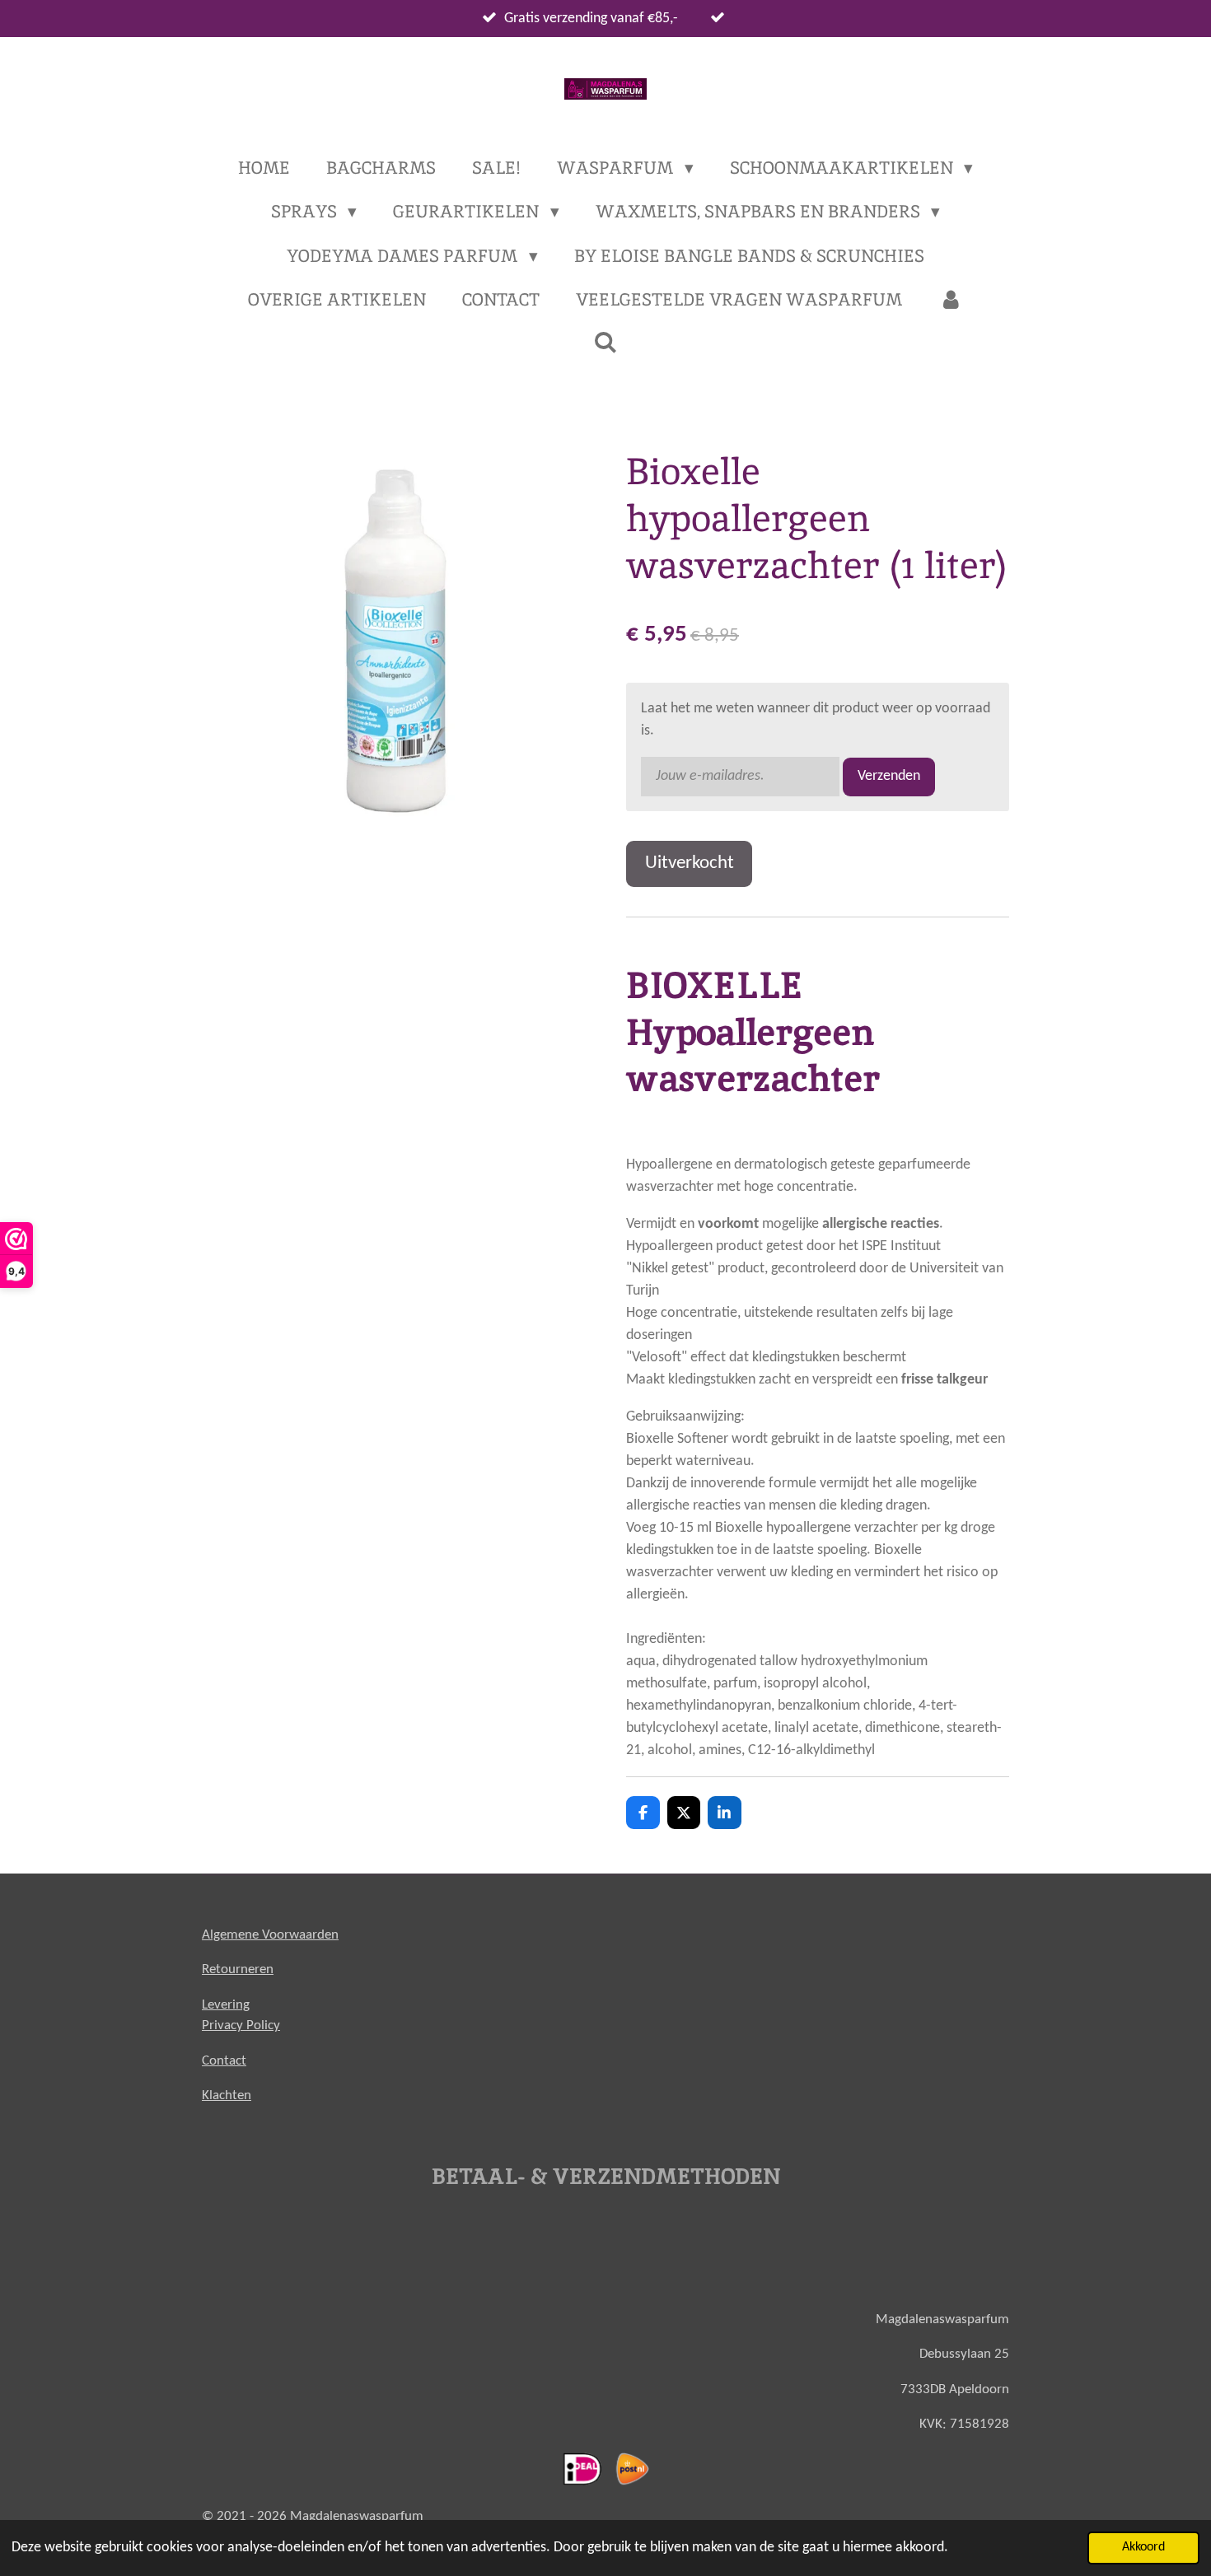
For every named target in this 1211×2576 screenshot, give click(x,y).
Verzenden (889, 776)
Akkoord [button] (1143, 2547)
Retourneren (238, 1969)
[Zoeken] (605, 342)
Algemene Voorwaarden (270, 1935)
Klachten (227, 2095)
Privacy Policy (241, 2025)
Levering (226, 2005)
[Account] (950, 300)
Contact (224, 2061)
